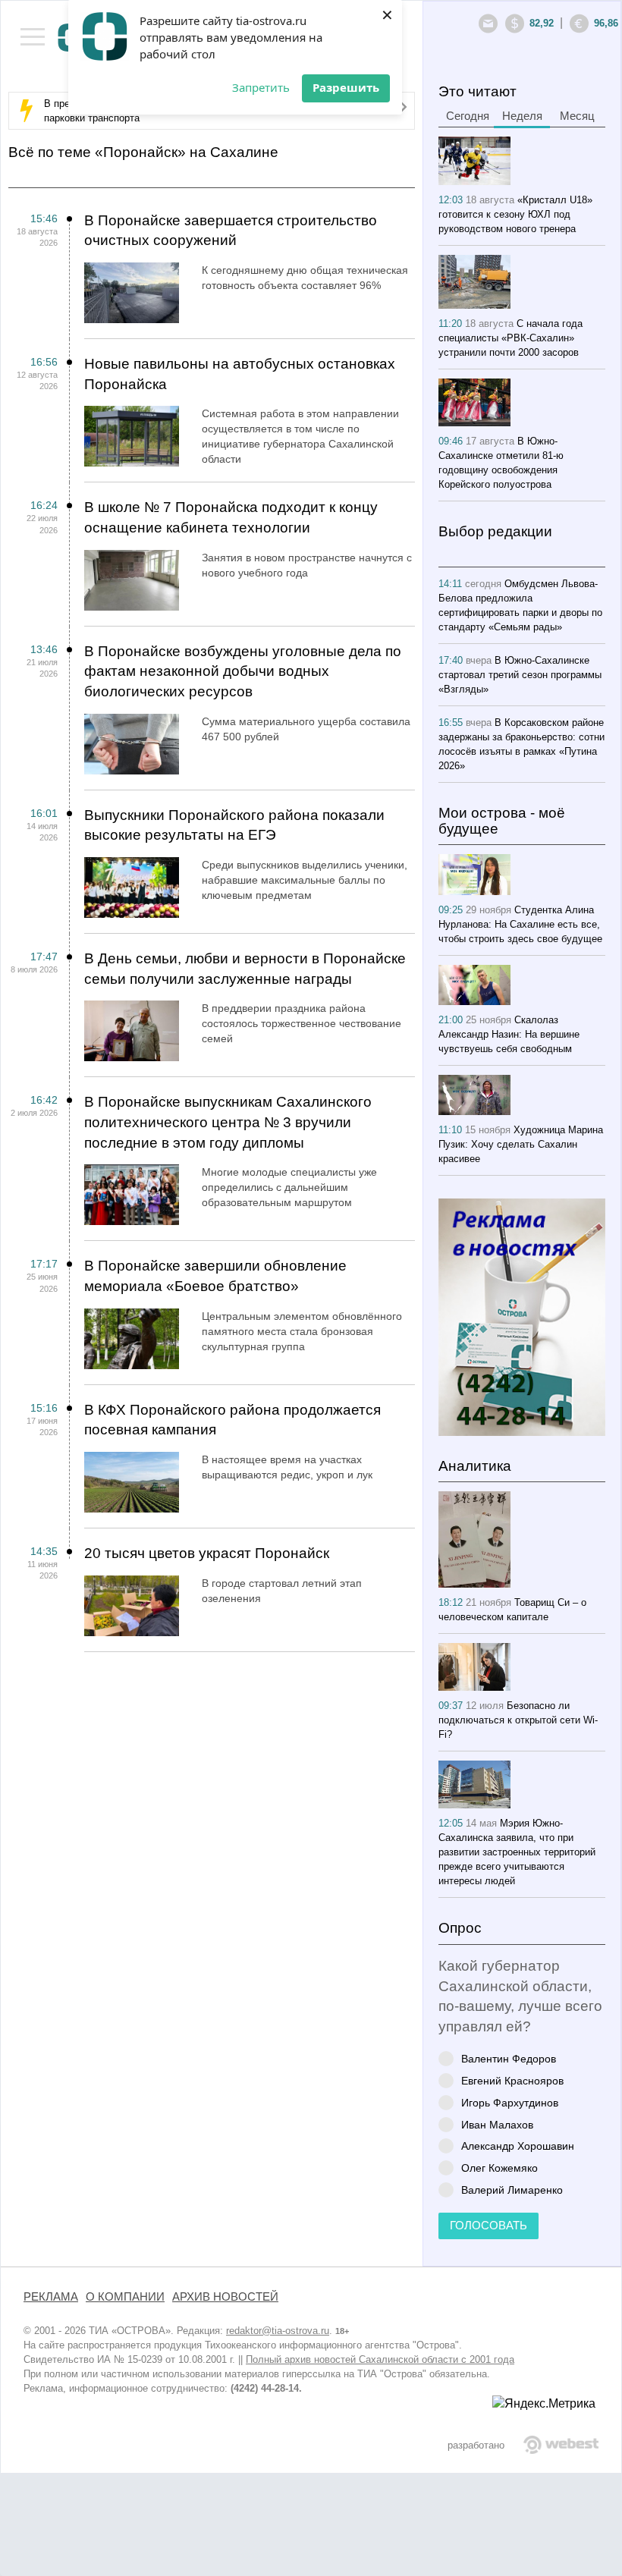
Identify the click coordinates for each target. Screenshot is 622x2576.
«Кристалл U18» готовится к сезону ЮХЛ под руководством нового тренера (515, 214)
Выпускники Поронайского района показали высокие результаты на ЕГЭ (234, 825)
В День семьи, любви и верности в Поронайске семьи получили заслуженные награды (245, 969)
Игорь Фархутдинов (510, 2102)
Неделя (522, 116)
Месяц (577, 116)
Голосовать (488, 2226)
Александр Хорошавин (518, 2146)
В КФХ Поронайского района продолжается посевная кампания (232, 1420)
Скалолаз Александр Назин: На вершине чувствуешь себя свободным (509, 1034)
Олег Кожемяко (499, 2168)
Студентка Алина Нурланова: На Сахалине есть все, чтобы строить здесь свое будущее (520, 924)
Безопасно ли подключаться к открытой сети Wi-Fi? (518, 1720)
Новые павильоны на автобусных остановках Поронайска (240, 374)
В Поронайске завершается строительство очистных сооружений (231, 231)
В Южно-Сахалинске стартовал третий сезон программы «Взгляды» (520, 675)
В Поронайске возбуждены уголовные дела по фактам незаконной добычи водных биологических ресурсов (243, 671)
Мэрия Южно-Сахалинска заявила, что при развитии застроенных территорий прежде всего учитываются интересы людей (517, 1852)
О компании (125, 2297)
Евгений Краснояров (512, 2080)
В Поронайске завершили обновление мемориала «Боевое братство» (215, 1276)
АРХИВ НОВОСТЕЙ (225, 2297)
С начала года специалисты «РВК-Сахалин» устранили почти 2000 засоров (510, 338)
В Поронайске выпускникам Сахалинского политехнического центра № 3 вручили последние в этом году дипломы (228, 1122)
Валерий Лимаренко (512, 2190)
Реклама (51, 2297)
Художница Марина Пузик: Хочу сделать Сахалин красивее (521, 1144)
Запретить (261, 87)
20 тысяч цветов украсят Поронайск (207, 1553)
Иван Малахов (497, 2124)
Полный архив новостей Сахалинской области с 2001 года (380, 2359)
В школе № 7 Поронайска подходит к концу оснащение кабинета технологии (231, 517)
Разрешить (346, 87)
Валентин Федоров (509, 2058)
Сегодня (468, 116)
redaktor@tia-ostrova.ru (278, 2331)
